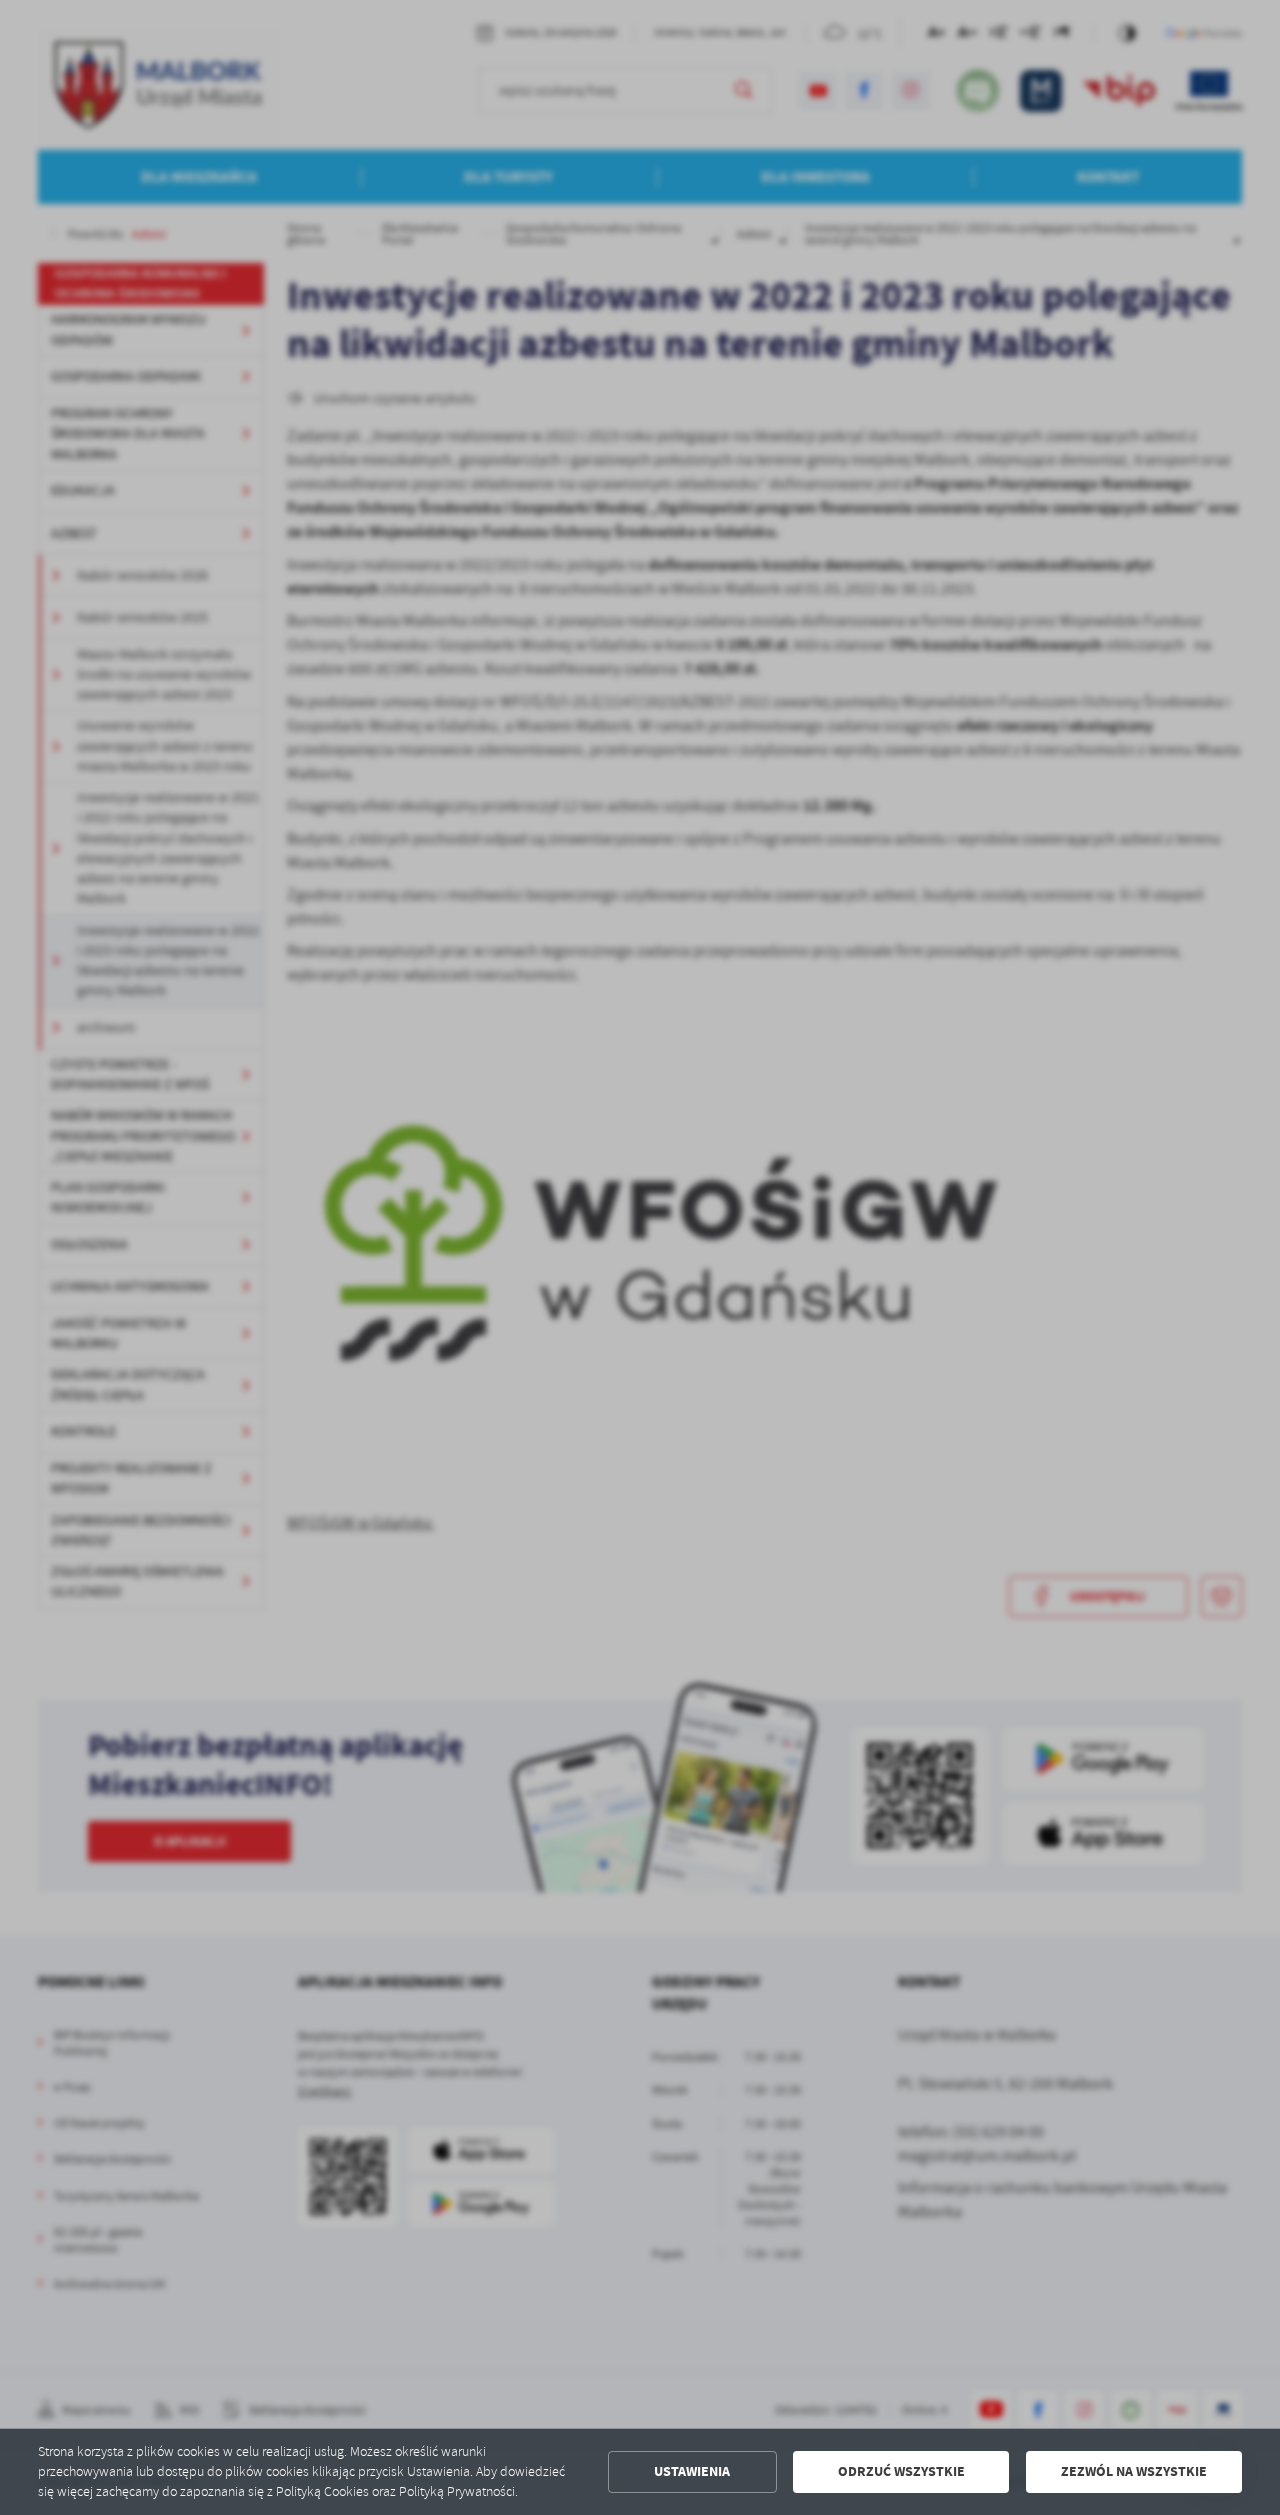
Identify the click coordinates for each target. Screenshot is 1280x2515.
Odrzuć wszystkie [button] (901, 2471)
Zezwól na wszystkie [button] (1134, 2471)
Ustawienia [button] (692, 2471)
